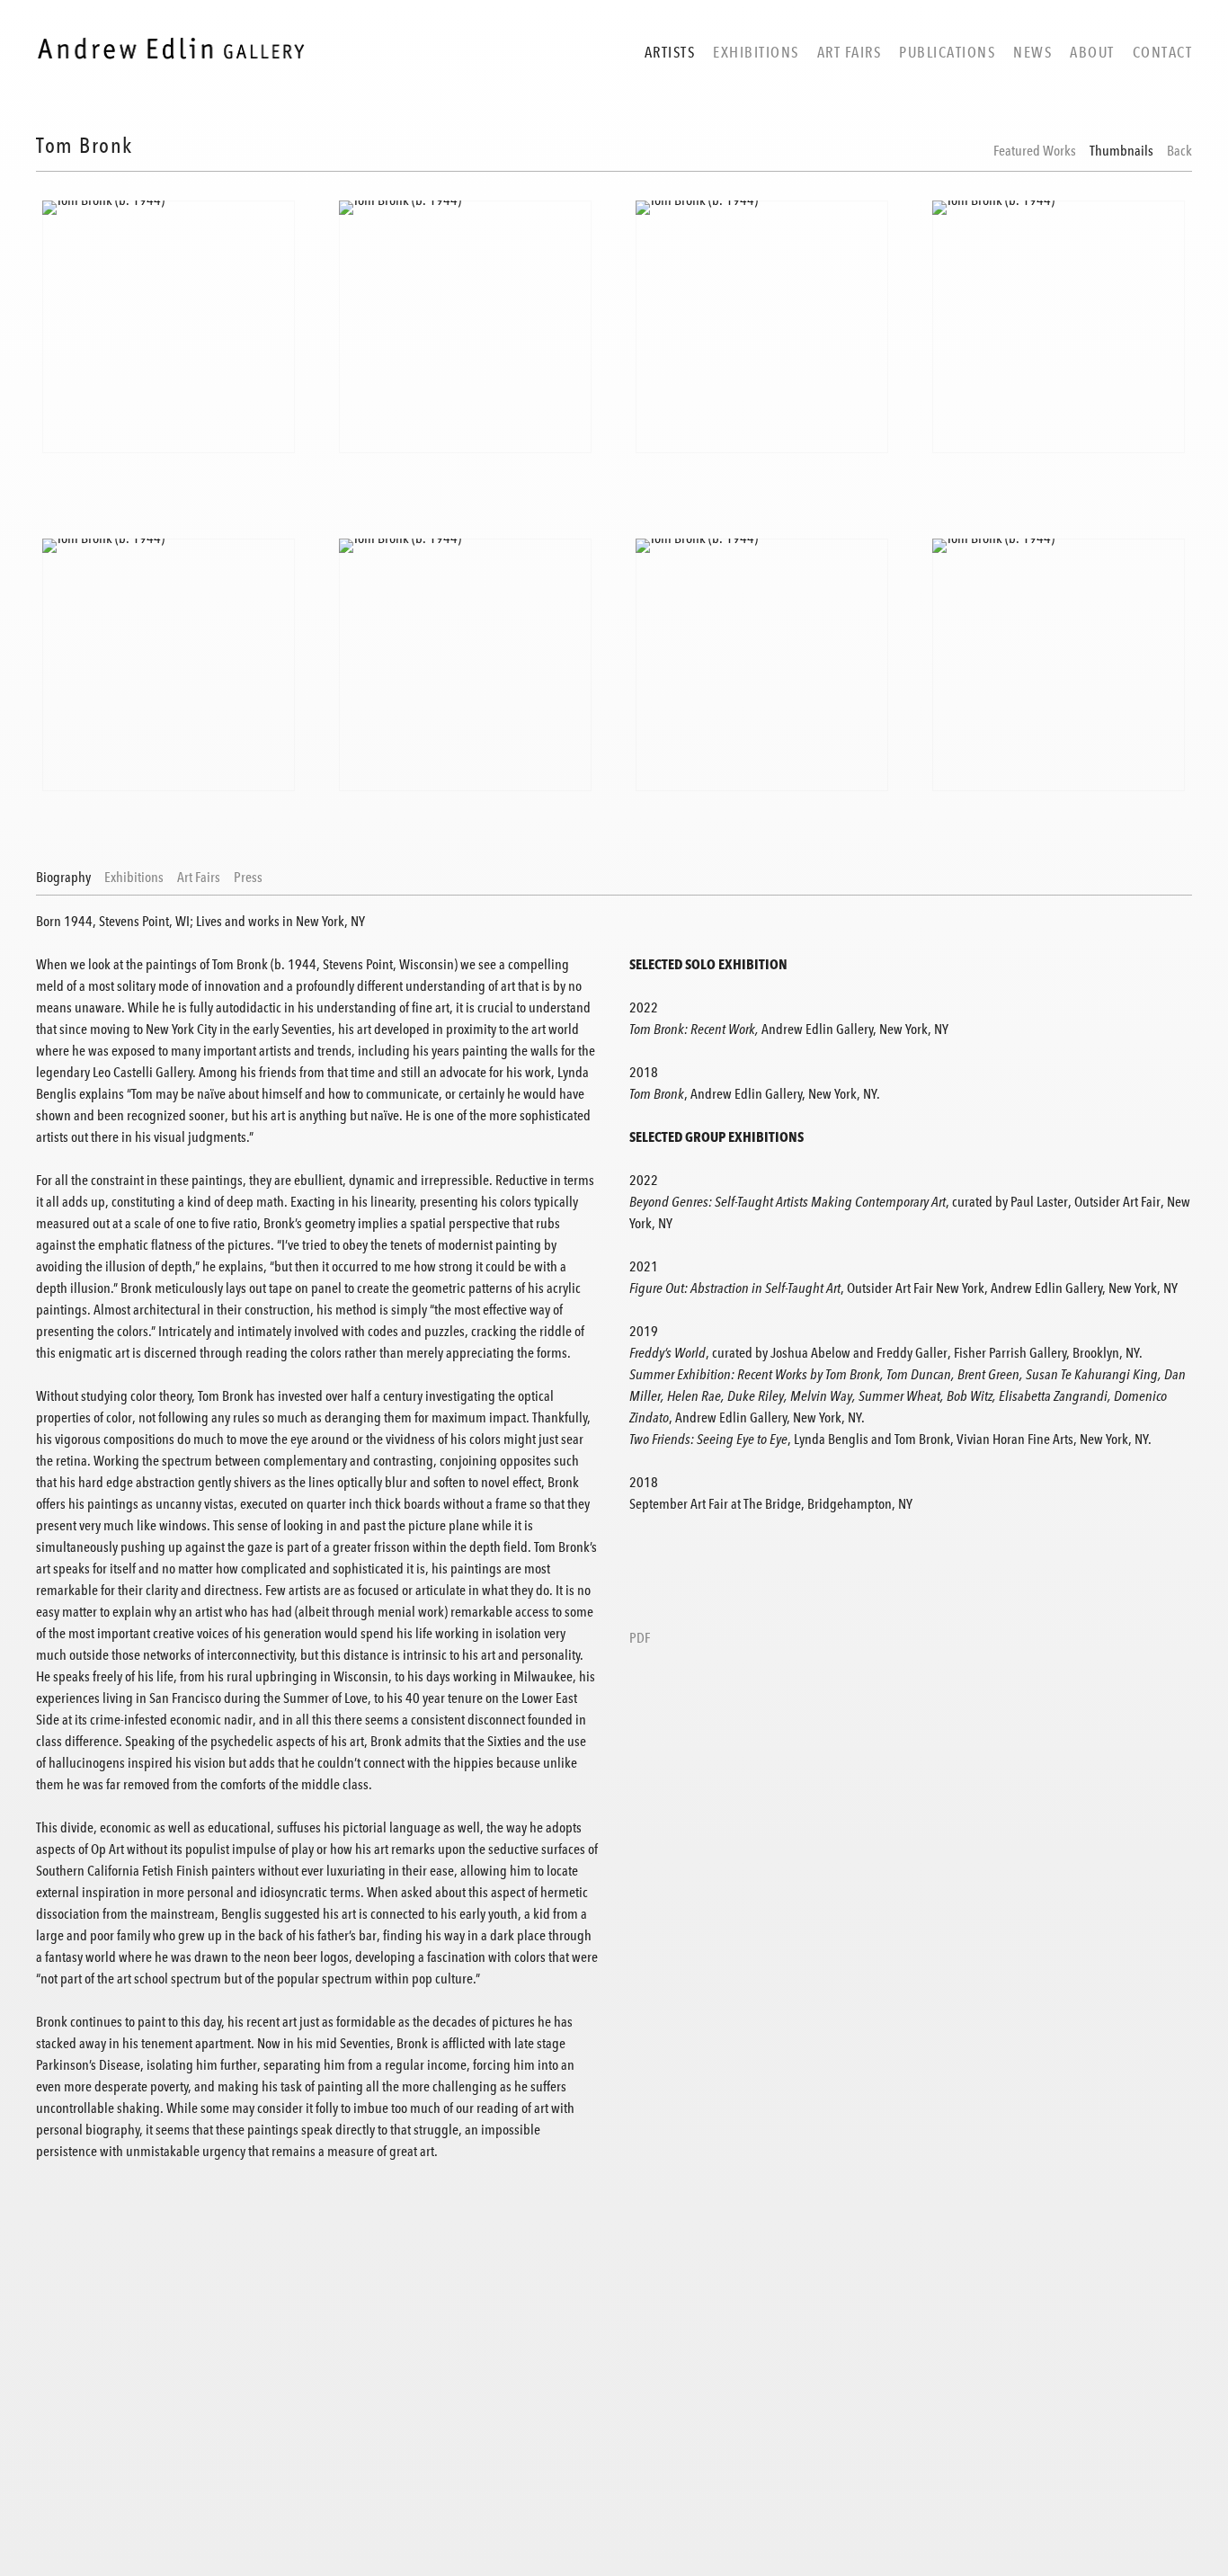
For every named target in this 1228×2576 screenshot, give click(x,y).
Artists (670, 52)
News (1032, 52)
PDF (640, 1638)
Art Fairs (850, 52)
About (1092, 52)
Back (1179, 151)
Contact (1163, 52)
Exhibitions (756, 52)
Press (248, 878)
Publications (947, 52)
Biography (63, 878)
